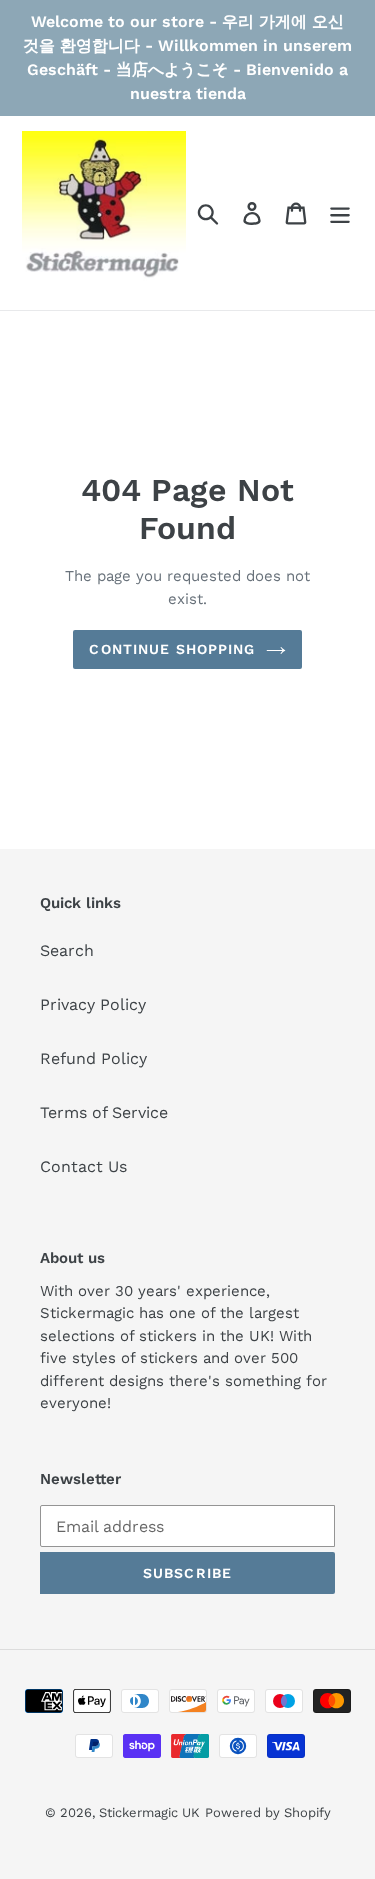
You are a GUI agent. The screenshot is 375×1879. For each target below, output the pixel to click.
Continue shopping (172, 649)
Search (67, 950)
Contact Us (83, 1166)
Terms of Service (104, 1112)
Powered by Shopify (268, 1812)
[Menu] (340, 213)
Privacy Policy (93, 1004)
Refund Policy (93, 1058)
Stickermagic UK (149, 1812)
